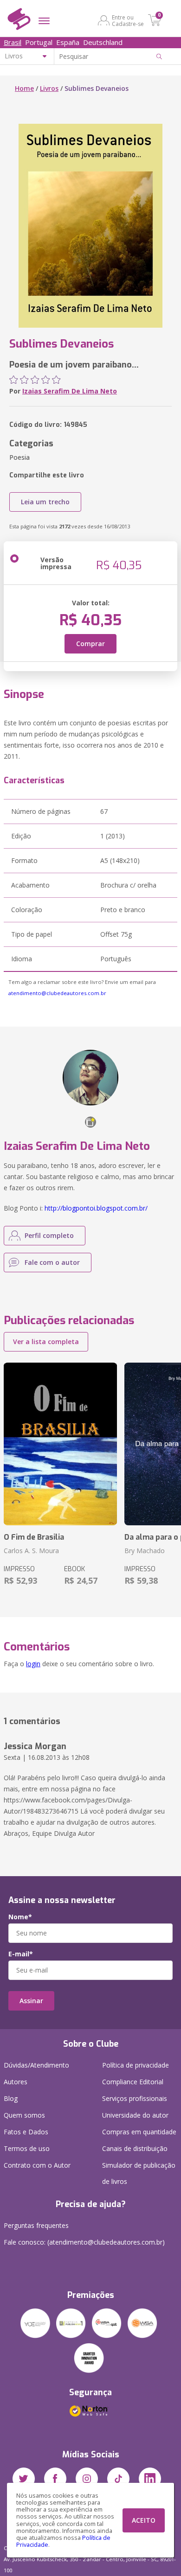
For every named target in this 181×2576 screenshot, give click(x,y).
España (68, 42)
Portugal (39, 42)
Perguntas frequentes (36, 2225)
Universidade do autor (135, 2115)
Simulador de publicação (139, 2173)
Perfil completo (49, 1235)
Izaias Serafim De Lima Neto (70, 391)
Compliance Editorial (133, 2082)
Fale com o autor (52, 1262)
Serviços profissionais (135, 2098)
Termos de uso (27, 2148)
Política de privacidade (136, 2065)
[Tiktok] (118, 2479)
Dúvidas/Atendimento (36, 2065)
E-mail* (21, 1954)
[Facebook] (55, 2479)
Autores (16, 2082)
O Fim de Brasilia (34, 1537)
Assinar (31, 2001)
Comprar (90, 644)
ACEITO (144, 2520)
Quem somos (24, 2115)
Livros (49, 88)
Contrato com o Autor (37, 2165)
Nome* (20, 1917)
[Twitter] (24, 2479)
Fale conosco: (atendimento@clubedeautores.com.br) (84, 2242)
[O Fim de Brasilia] (60, 1444)
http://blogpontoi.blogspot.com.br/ (96, 1208)
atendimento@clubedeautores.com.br (57, 993)
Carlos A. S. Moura (31, 1551)
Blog (11, 2098)
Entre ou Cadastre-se (128, 20)
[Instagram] (87, 2479)
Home (24, 88)
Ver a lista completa (46, 1342)
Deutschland (103, 42)
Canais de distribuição (135, 2148)
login (33, 1664)
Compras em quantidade (139, 2132)
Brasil (13, 42)
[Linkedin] (150, 2479)
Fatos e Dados (26, 2132)
